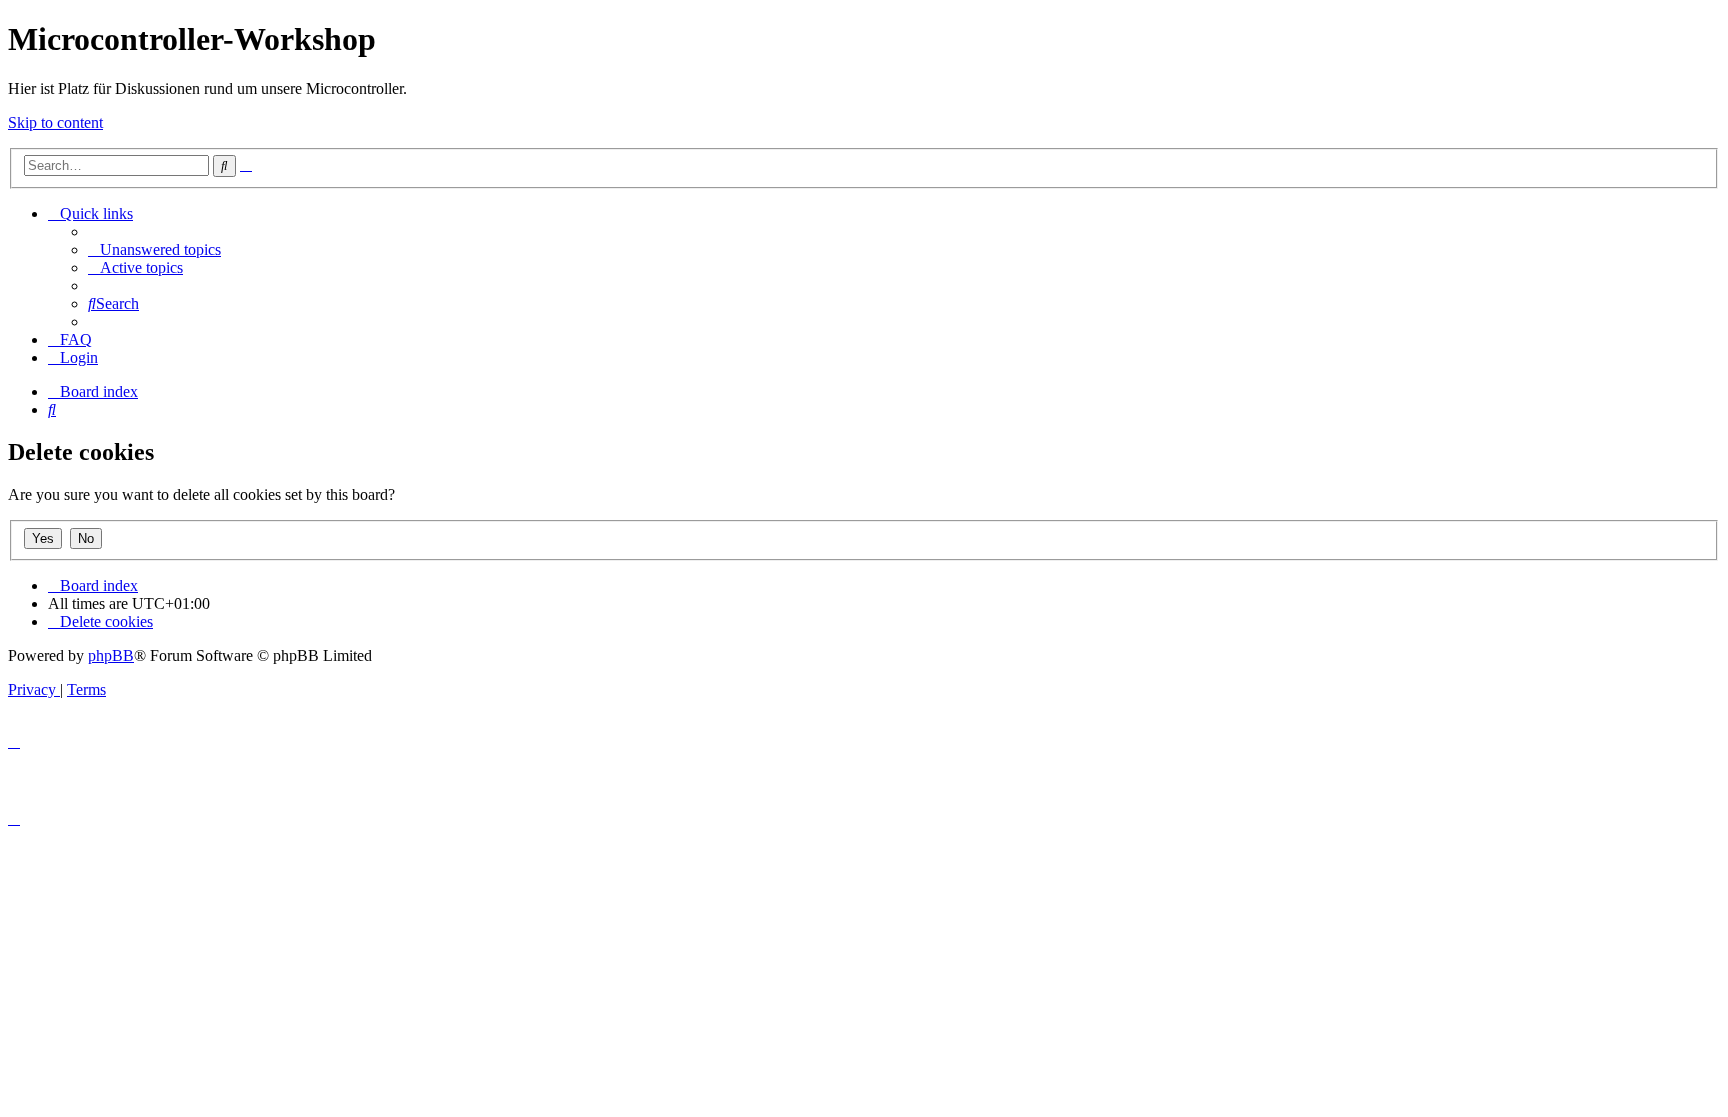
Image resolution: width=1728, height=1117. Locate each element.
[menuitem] (154, 249)
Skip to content (55, 122)
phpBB (111, 655)
